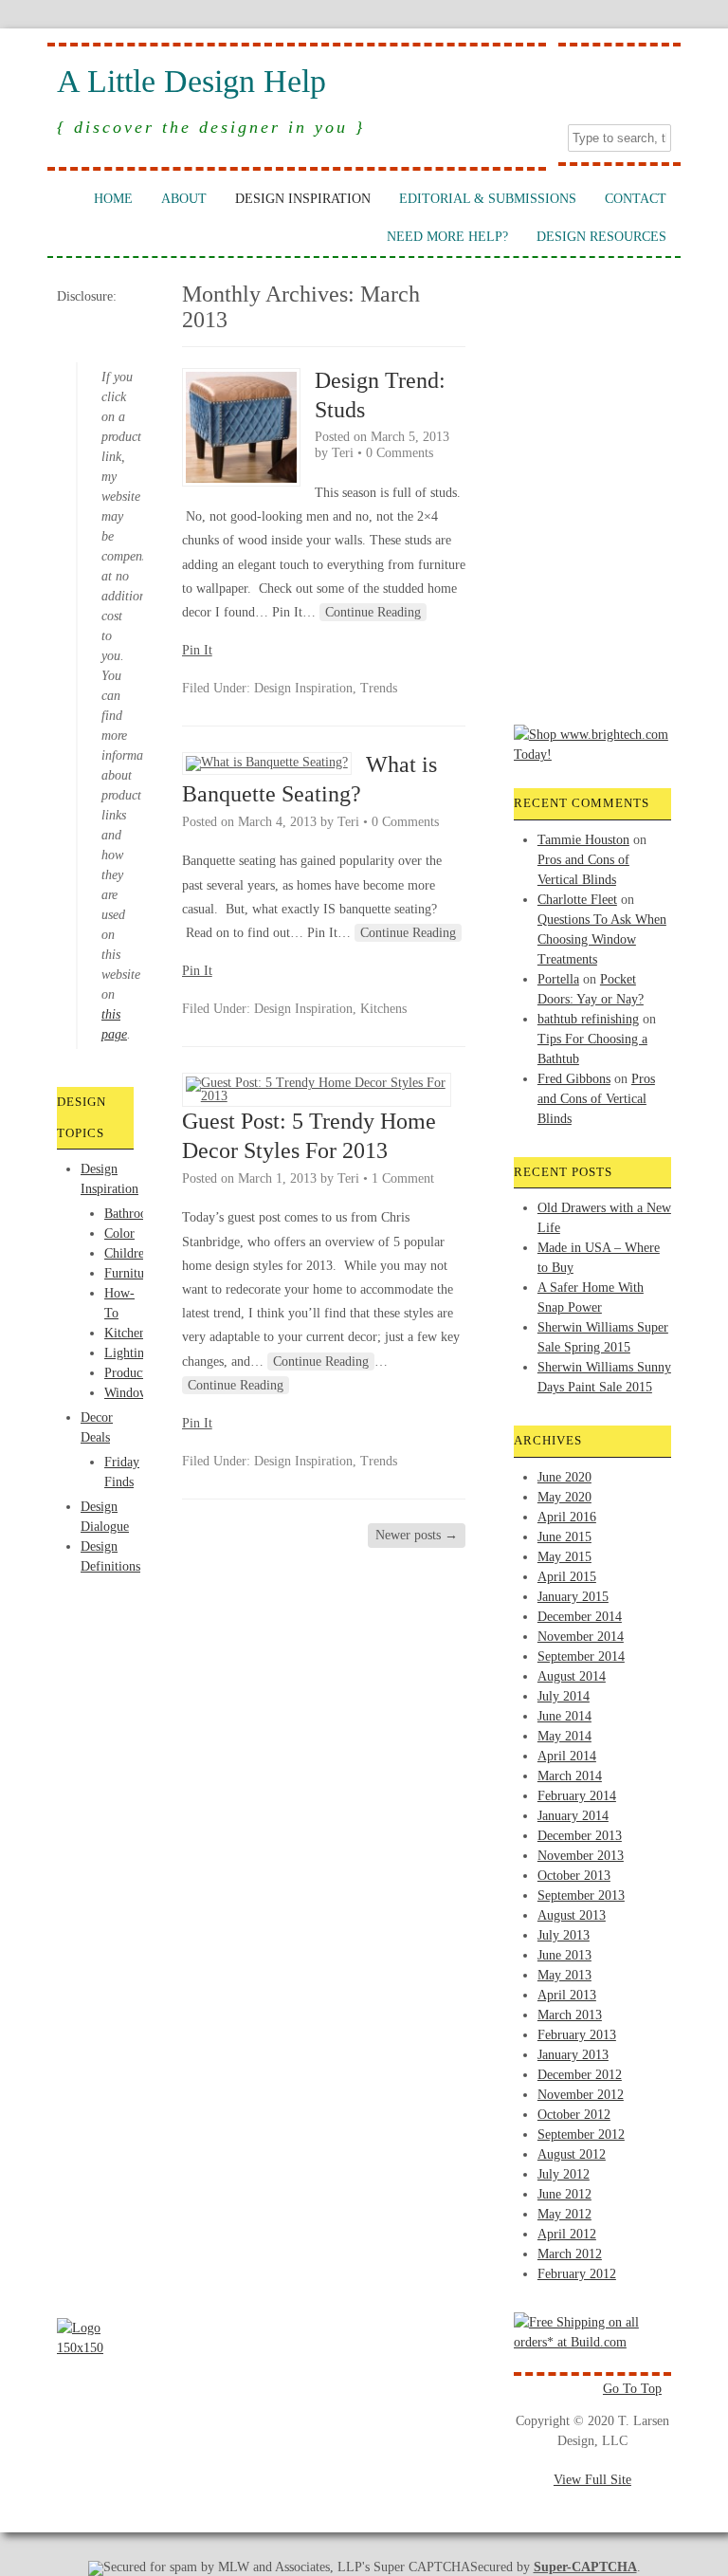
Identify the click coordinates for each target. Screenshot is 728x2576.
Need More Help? (447, 237)
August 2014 (572, 1676)
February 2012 (577, 2274)
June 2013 (564, 1955)
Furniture (129, 1273)
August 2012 (572, 2154)
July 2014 (564, 1696)
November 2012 (581, 2095)
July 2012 (564, 2174)
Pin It (197, 650)
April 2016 (567, 1517)
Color (119, 1233)
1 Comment (403, 1178)
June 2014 (564, 1716)
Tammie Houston (583, 840)
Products (127, 1373)
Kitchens (127, 1333)
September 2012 (581, 2134)
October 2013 (574, 1876)
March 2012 (570, 2254)
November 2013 (581, 1856)
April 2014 (567, 1756)
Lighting (127, 1353)
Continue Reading (373, 612)
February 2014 (577, 1796)
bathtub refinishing (588, 1019)
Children (127, 1253)
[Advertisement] (133, 1647)
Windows (129, 1393)
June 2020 (564, 1477)
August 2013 (572, 1915)
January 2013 (573, 2055)
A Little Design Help (191, 82)
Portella (558, 979)
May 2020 (564, 1497)
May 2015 (564, 1557)
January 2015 (573, 1597)
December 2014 (580, 1617)
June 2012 (564, 2194)
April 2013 (567, 1995)
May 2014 (564, 1736)
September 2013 (581, 1895)
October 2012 (574, 2115)
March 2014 (570, 1776)
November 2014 (581, 1637)
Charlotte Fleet (577, 900)
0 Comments (400, 453)
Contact (636, 199)
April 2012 (567, 2234)
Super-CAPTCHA (585, 2567)
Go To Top (632, 2389)
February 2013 (577, 2035)
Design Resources (601, 237)
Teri (343, 453)
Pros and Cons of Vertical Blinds (596, 1099)
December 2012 (580, 2075)
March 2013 (570, 2015)
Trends (379, 688)
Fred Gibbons (574, 1079)
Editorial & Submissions (488, 199)
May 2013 (564, 1975)
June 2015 (564, 1537)
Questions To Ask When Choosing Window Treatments (602, 939)
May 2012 (564, 2214)
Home (113, 199)
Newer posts (417, 1535)
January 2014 (573, 1816)
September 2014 (581, 1656)
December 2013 (580, 1836)
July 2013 (564, 1935)
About (184, 199)
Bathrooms (133, 1214)
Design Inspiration (303, 199)
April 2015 (567, 1577)
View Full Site (592, 2480)
